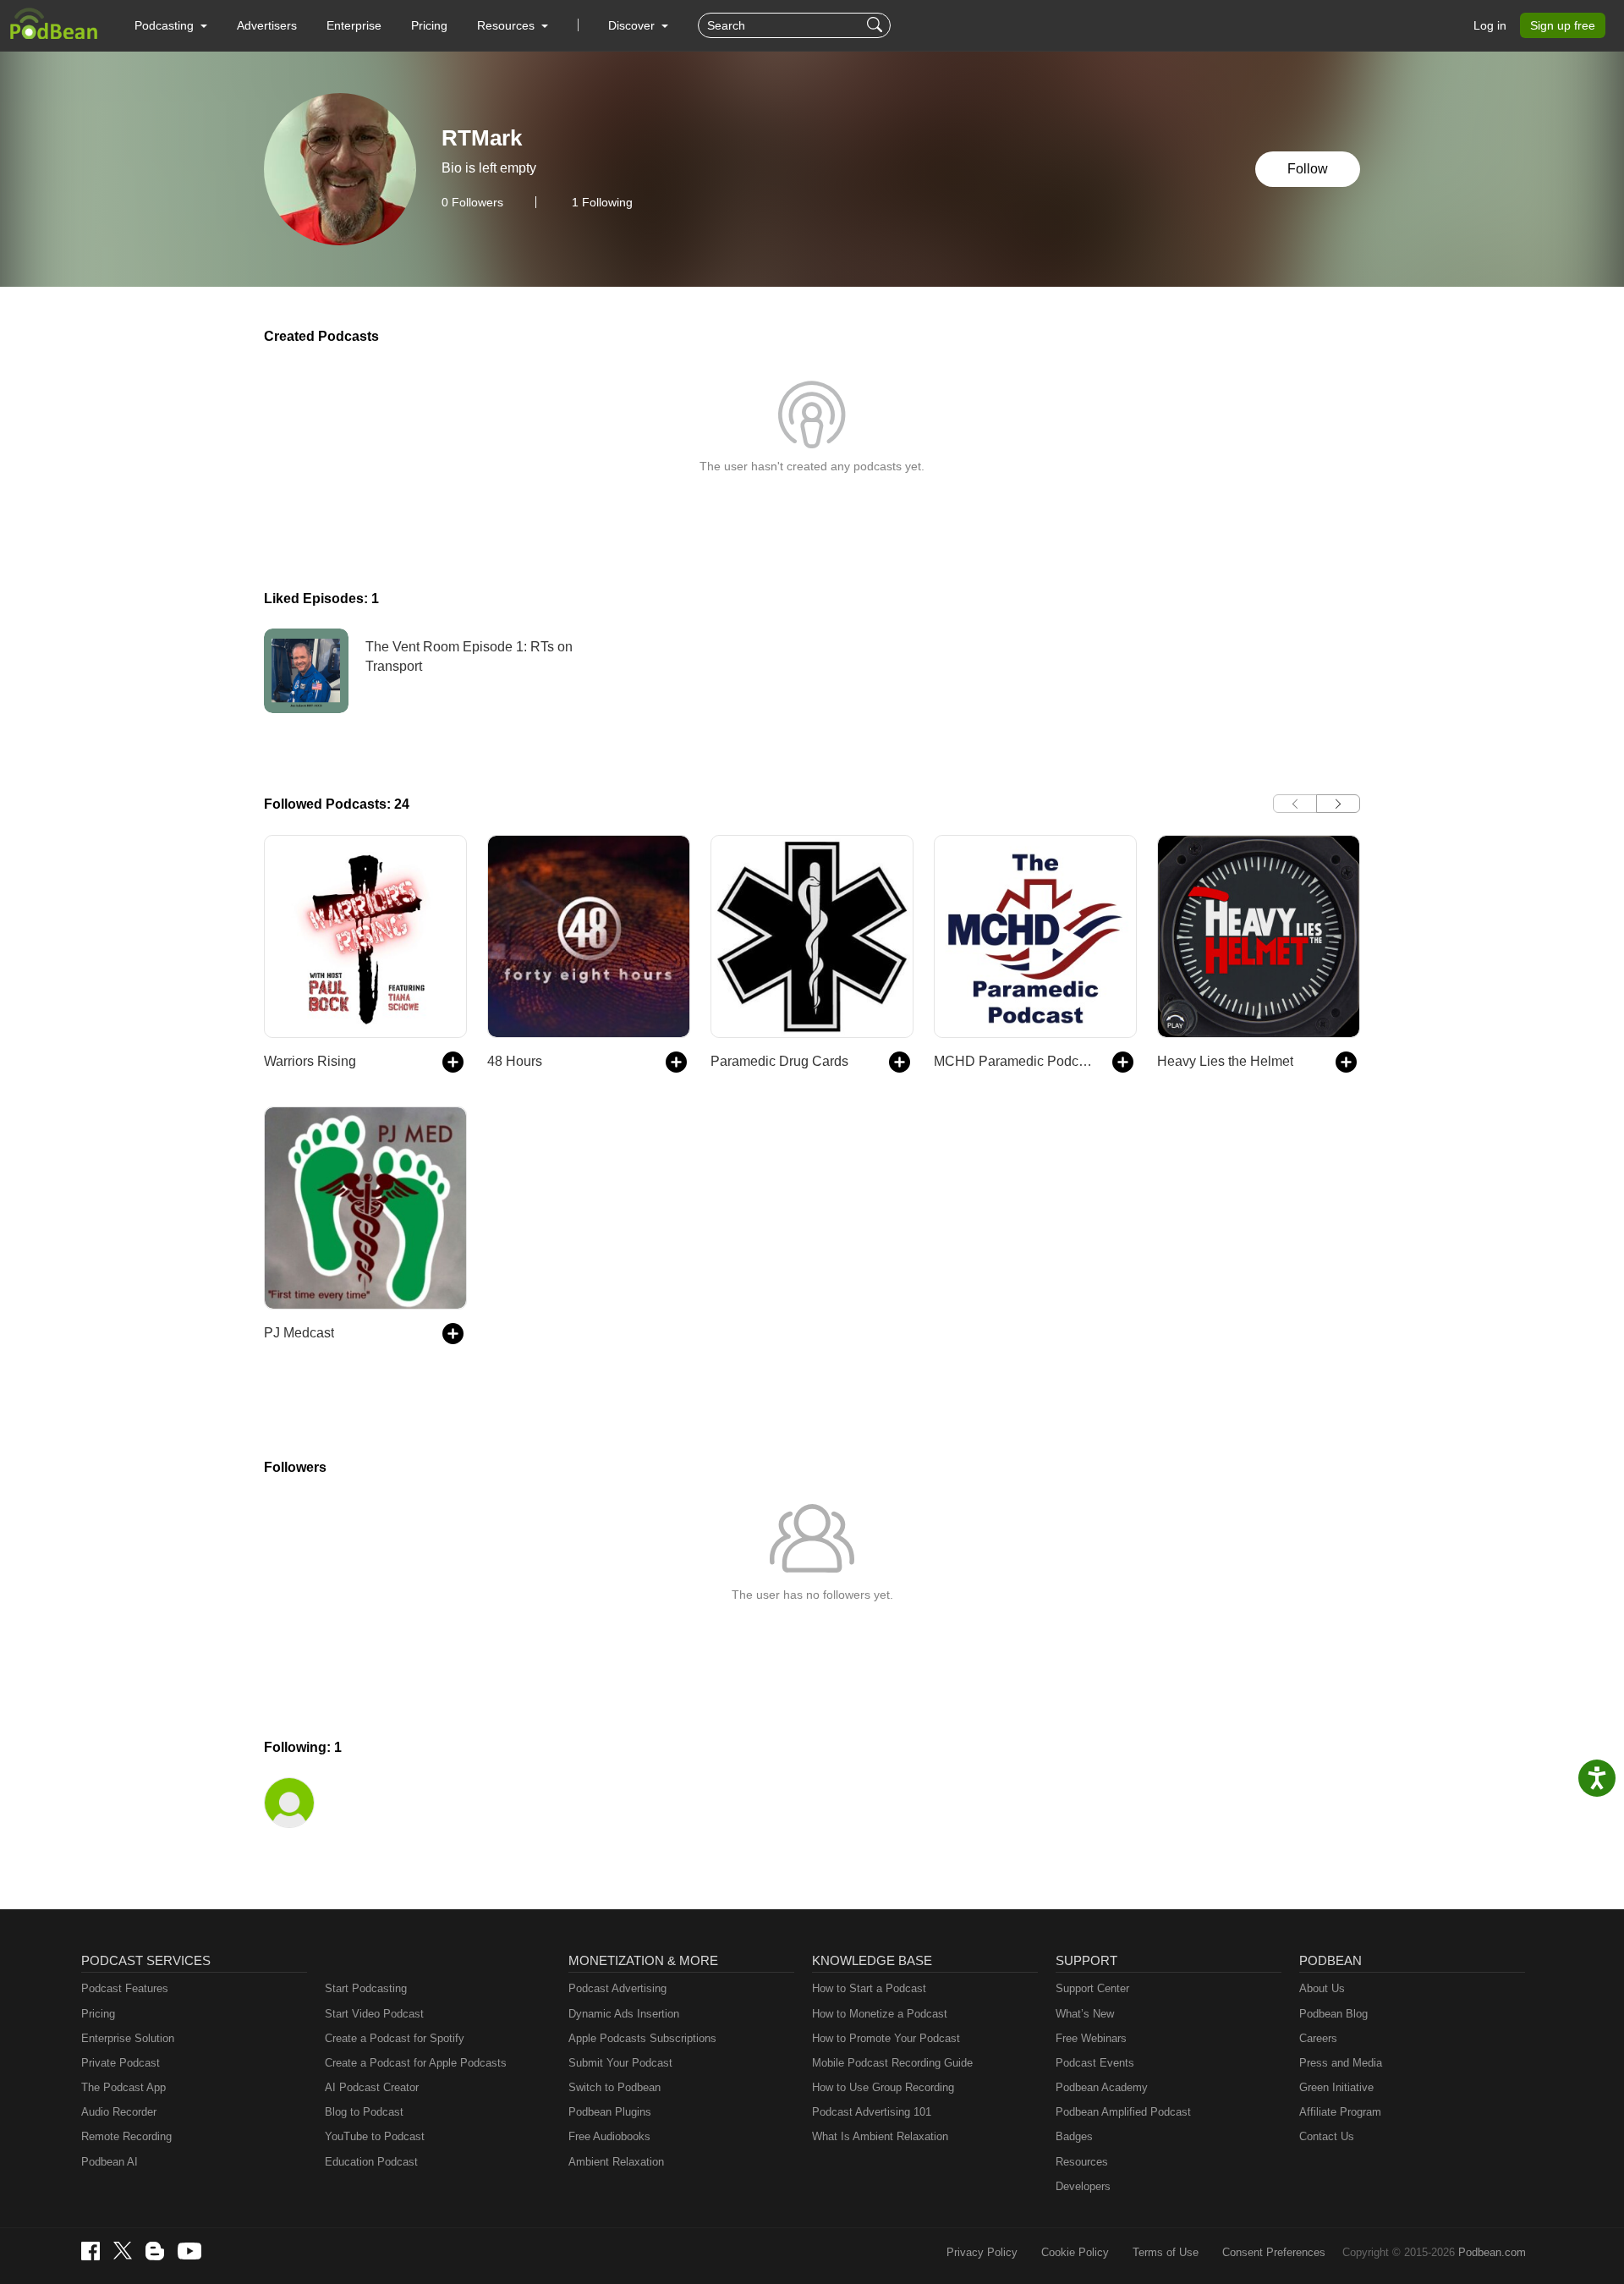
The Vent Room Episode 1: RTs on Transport (469, 656)
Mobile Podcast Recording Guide (892, 2063)
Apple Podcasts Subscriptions (642, 2038)
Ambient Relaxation (616, 2162)
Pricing (429, 25)
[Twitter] (123, 2251)
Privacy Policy (982, 2252)
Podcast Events (1095, 2063)
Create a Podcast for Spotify (395, 2038)
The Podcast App (123, 2087)
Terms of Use (1166, 2252)
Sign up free (1563, 25)
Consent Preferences (1274, 2252)
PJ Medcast (299, 1333)
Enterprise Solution (128, 2038)
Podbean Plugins (610, 2112)
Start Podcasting (366, 1988)
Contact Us (1327, 2136)
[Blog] (155, 2251)
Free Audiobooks (609, 2136)
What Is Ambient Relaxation (880, 2136)
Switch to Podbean (614, 2087)
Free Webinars (1091, 2038)
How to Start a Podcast (869, 1988)
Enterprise (354, 25)
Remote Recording (126, 2136)
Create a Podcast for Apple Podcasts (416, 2063)
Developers (1083, 2186)
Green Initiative (1336, 2087)
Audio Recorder (119, 2112)
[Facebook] (91, 2251)
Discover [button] (633, 25)
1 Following (602, 202)
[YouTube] (189, 2251)
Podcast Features (125, 1988)
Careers (1318, 2038)
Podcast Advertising (617, 1988)
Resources (1082, 2162)
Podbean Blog (1333, 2014)
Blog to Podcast (364, 2112)
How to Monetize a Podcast (880, 2014)
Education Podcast (371, 2162)
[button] (171, 25)
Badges (1074, 2136)
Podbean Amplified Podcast (1123, 2112)
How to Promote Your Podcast (886, 2038)
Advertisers (267, 25)
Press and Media (1341, 2063)
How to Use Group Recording (883, 2087)
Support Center (1092, 1988)
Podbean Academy (1102, 2087)
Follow (1308, 169)
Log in (1490, 25)
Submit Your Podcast (620, 2063)
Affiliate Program (1340, 2112)
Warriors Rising (310, 1061)
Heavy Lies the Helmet (1225, 1061)
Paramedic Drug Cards (779, 1061)
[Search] (877, 25)
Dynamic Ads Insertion (624, 2014)
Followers (472, 202)
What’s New (1085, 2014)
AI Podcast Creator (372, 2087)
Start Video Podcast (374, 2014)
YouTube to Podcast (375, 2136)
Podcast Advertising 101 (872, 2112)
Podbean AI (110, 2162)
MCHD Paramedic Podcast (1015, 1061)
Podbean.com (1492, 2252)
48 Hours (515, 1061)
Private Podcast (121, 2063)
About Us (1322, 1988)
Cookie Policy (1075, 2252)
